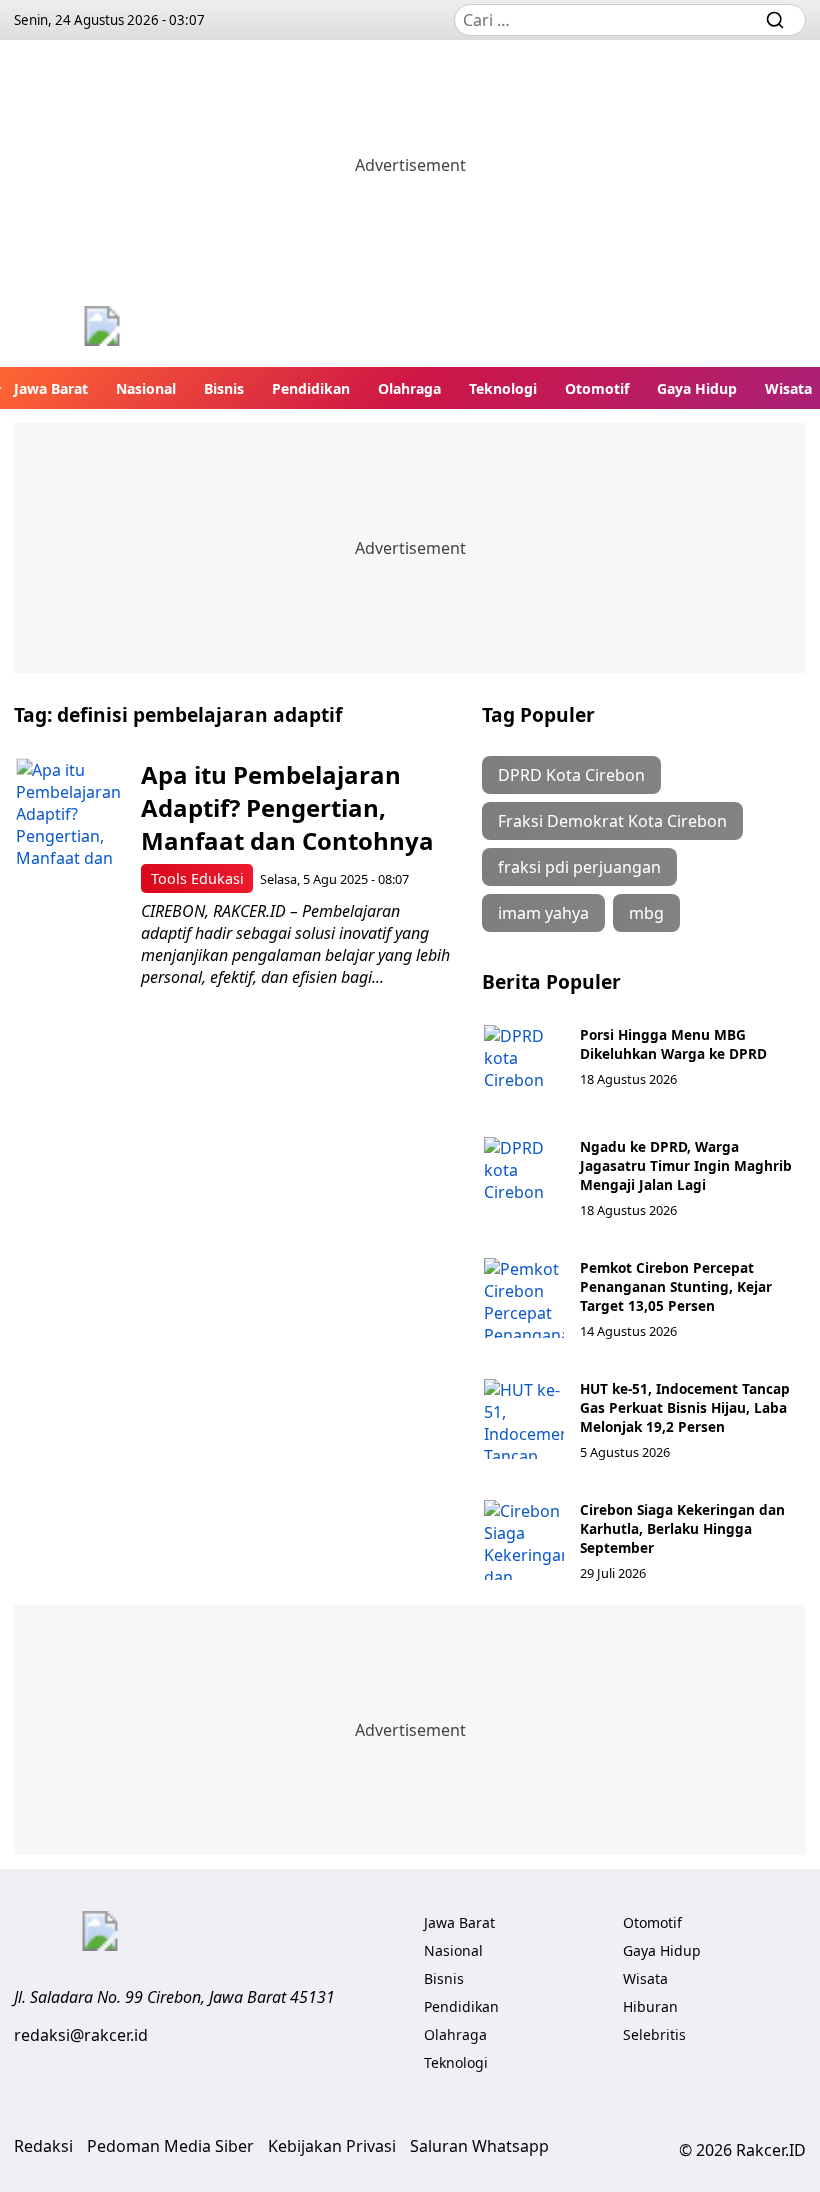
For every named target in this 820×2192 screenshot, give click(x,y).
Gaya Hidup (697, 388)
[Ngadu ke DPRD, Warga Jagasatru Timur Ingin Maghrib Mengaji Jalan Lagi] (524, 1177)
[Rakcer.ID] (102, 328)
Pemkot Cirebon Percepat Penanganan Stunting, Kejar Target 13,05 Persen (676, 1286)
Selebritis (654, 2034)
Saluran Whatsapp (479, 2146)
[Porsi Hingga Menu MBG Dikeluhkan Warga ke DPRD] (524, 1065)
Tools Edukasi (197, 878)
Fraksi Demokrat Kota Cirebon (612, 821)
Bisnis (224, 388)
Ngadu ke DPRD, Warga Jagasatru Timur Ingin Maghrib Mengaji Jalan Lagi (686, 1165)
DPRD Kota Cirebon (571, 775)
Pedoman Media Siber (170, 2146)
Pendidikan (311, 388)
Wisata (788, 388)
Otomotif (597, 388)
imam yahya (543, 913)
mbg (646, 913)
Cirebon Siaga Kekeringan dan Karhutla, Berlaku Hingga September (682, 1528)
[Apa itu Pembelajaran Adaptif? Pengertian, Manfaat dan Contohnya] (70, 812)
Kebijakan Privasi (332, 2146)
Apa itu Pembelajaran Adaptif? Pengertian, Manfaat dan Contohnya (287, 807)
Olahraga (409, 388)
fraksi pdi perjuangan (579, 867)
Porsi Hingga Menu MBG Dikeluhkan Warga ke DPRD (673, 1044)
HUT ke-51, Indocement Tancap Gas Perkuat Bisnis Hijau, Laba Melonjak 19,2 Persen (685, 1407)
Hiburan (650, 2006)
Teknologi (503, 388)
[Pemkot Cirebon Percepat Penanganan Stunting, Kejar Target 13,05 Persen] (524, 1298)
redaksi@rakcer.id (81, 2035)
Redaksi (43, 2146)
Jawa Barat (51, 388)
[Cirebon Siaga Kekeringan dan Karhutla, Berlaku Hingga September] (524, 1540)
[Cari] (775, 20)
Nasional (146, 388)
